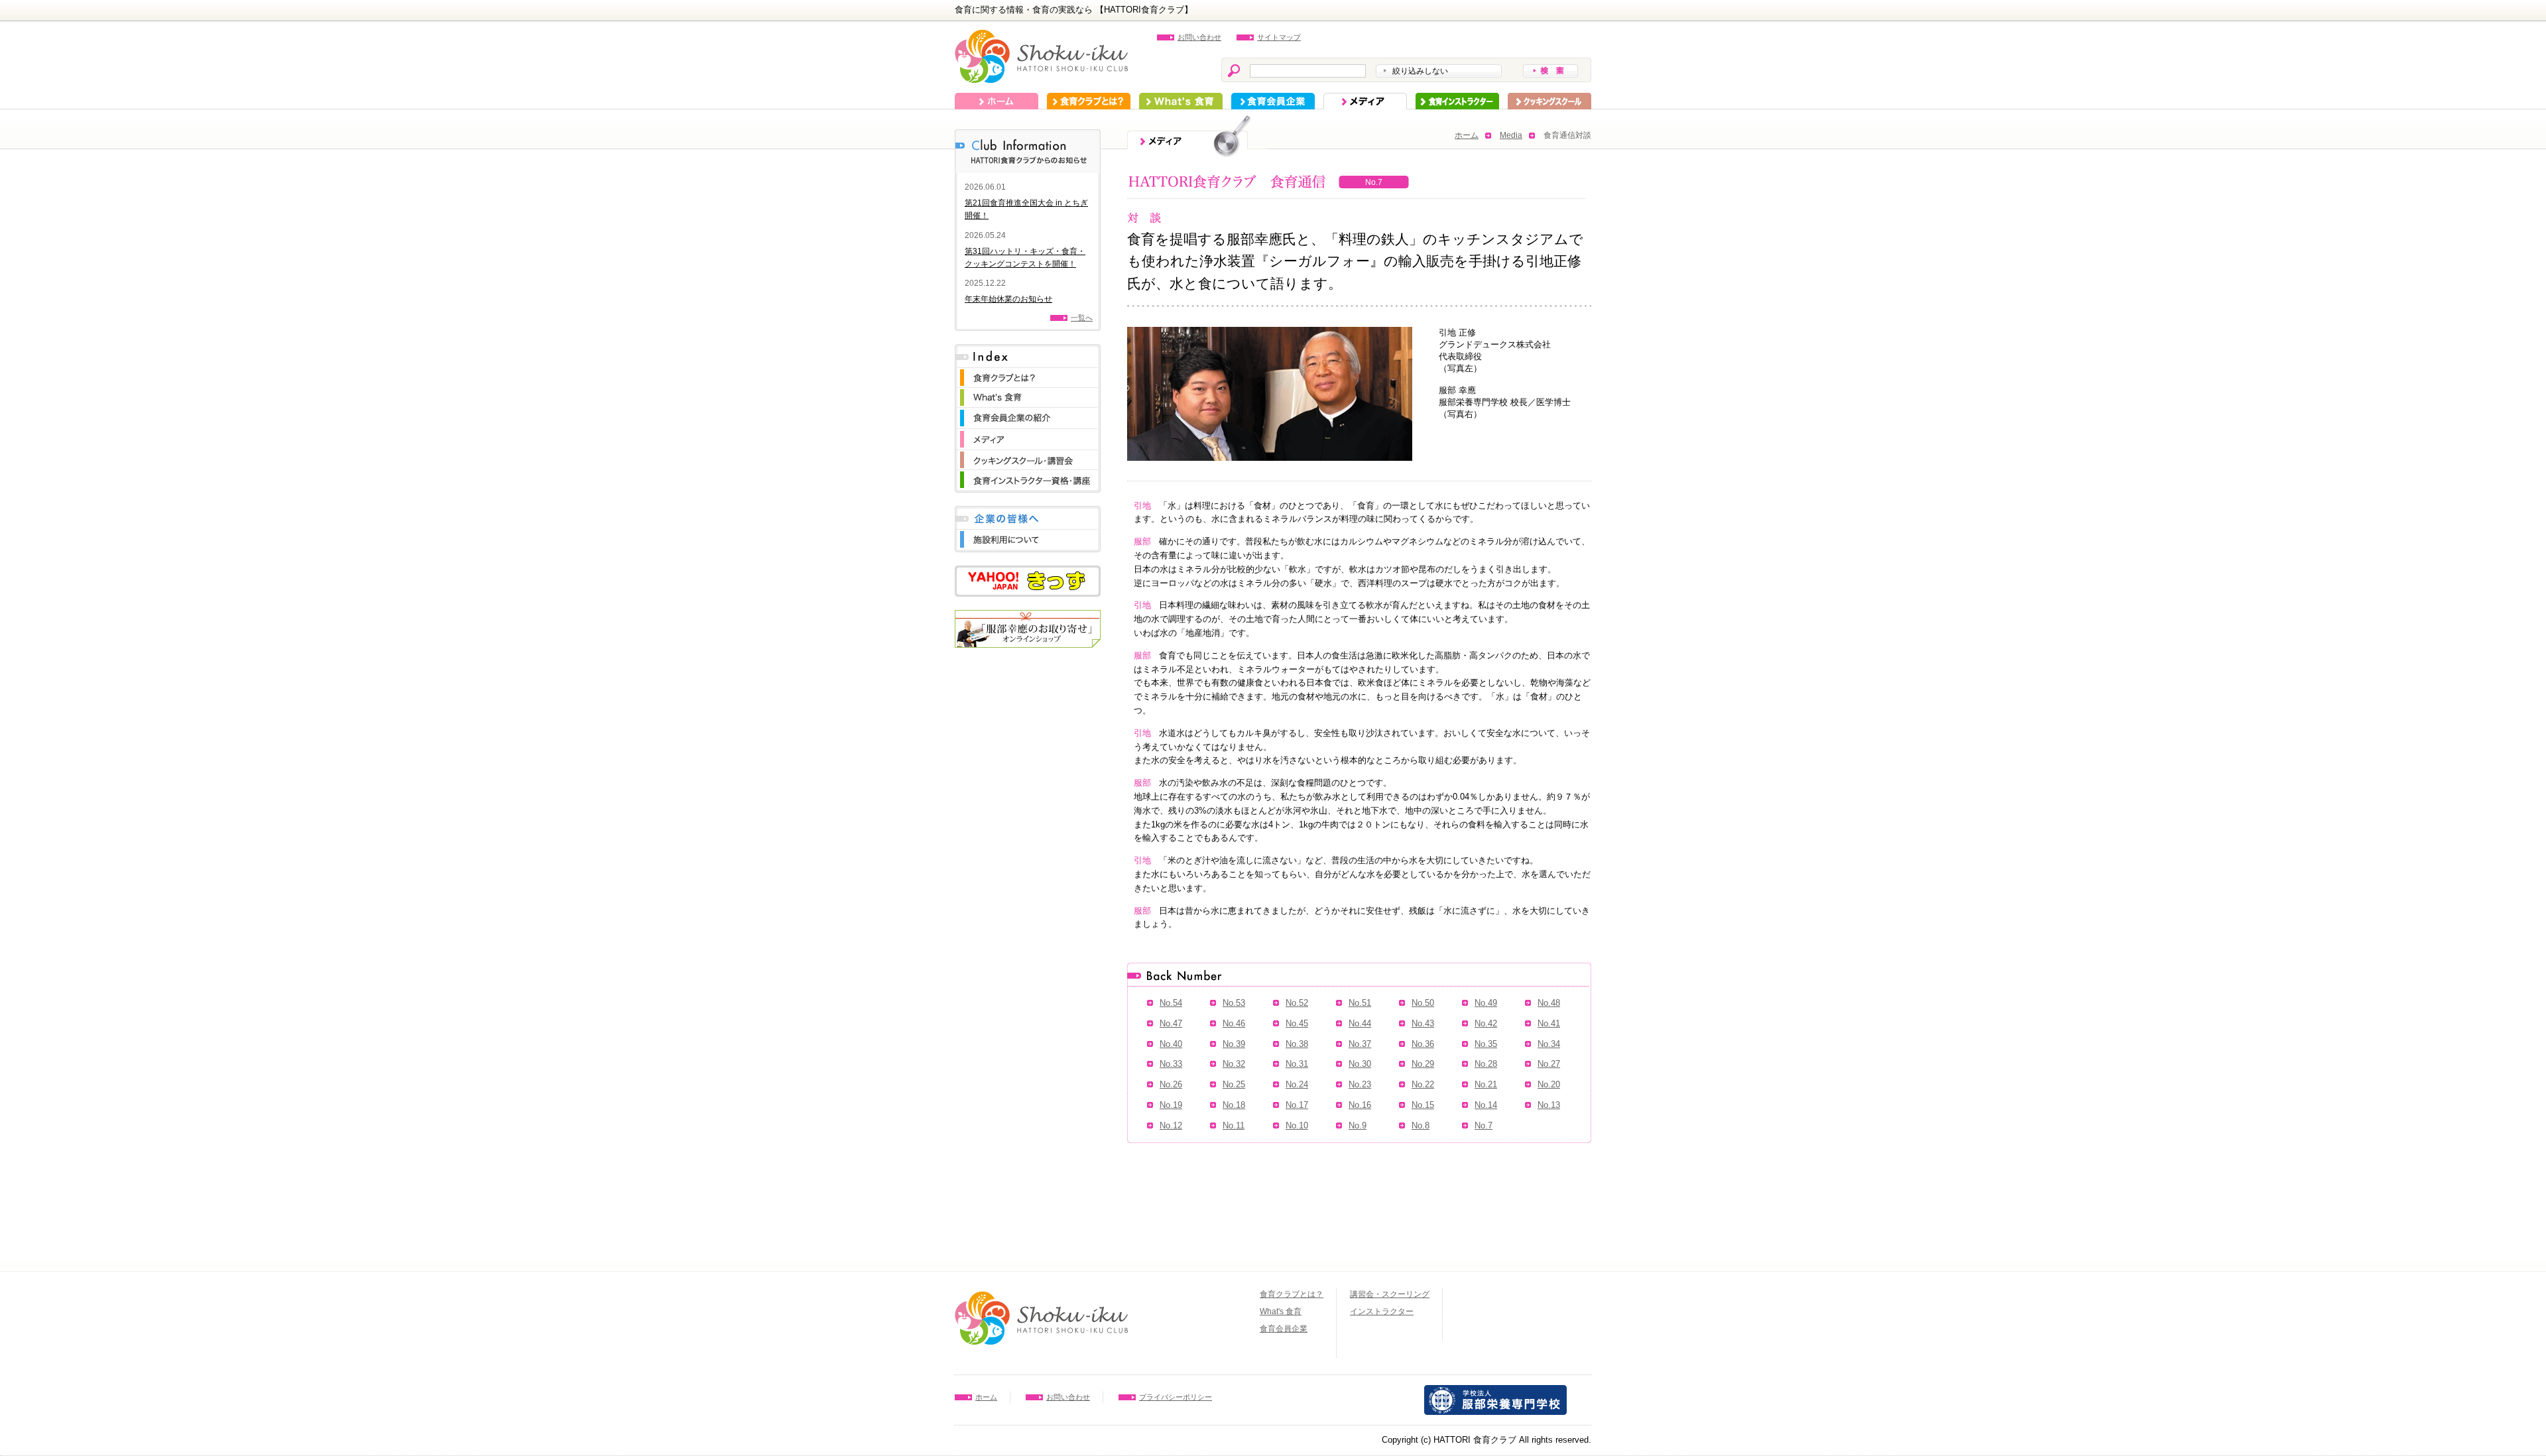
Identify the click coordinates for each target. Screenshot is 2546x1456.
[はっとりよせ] (1028, 616)
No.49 (1486, 1003)
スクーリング (1549, 101)
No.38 (1297, 1044)
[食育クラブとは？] (1028, 374)
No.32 (1234, 1064)
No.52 (1297, 1003)
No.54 (1171, 1003)
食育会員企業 (1273, 101)
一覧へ (1082, 318)
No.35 (1486, 1044)
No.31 (1297, 1064)
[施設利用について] (1028, 536)
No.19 (1171, 1105)
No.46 (1234, 1023)
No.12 (1171, 1125)
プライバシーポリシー (1176, 1397)
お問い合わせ (1199, 37)
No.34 (1549, 1044)
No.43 (1423, 1023)
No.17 (1297, 1105)
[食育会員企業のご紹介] (1028, 414)
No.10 (1297, 1125)
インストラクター (1457, 101)
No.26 (1171, 1084)
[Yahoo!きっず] (1028, 572)
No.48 (1549, 1003)
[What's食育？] (1028, 394)
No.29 (1423, 1064)
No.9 (1358, 1125)
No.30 (1360, 1064)
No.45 (1297, 1023)
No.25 (1234, 1084)
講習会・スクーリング (1390, 1294)
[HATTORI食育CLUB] (1041, 36)
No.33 (1171, 1064)
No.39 (1234, 1044)
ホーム (997, 101)
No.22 (1423, 1084)
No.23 (1360, 1084)
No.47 (1171, 1023)
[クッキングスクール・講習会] (1028, 456)
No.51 (1360, 1003)
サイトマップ (1279, 37)
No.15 (1423, 1105)
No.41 (1549, 1023)
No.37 (1360, 1044)
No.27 (1549, 1064)
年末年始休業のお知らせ (1008, 299)
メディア (1365, 101)
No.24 (1297, 1084)
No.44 (1360, 1023)
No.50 (1423, 1003)
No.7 (1484, 1125)
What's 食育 (1181, 101)
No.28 (1486, 1064)
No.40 (1171, 1044)
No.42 (1486, 1023)
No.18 (1234, 1105)
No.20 (1549, 1084)
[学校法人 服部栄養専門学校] (1495, 1391)
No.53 (1234, 1003)
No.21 (1486, 1084)
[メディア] (1028, 435)
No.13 (1549, 1105)
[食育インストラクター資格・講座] (1028, 476)
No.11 (1234, 1125)
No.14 (1486, 1105)
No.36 (1423, 1044)
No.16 (1360, 1105)
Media (1511, 135)
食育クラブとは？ (1089, 101)
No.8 (1421, 1125)
